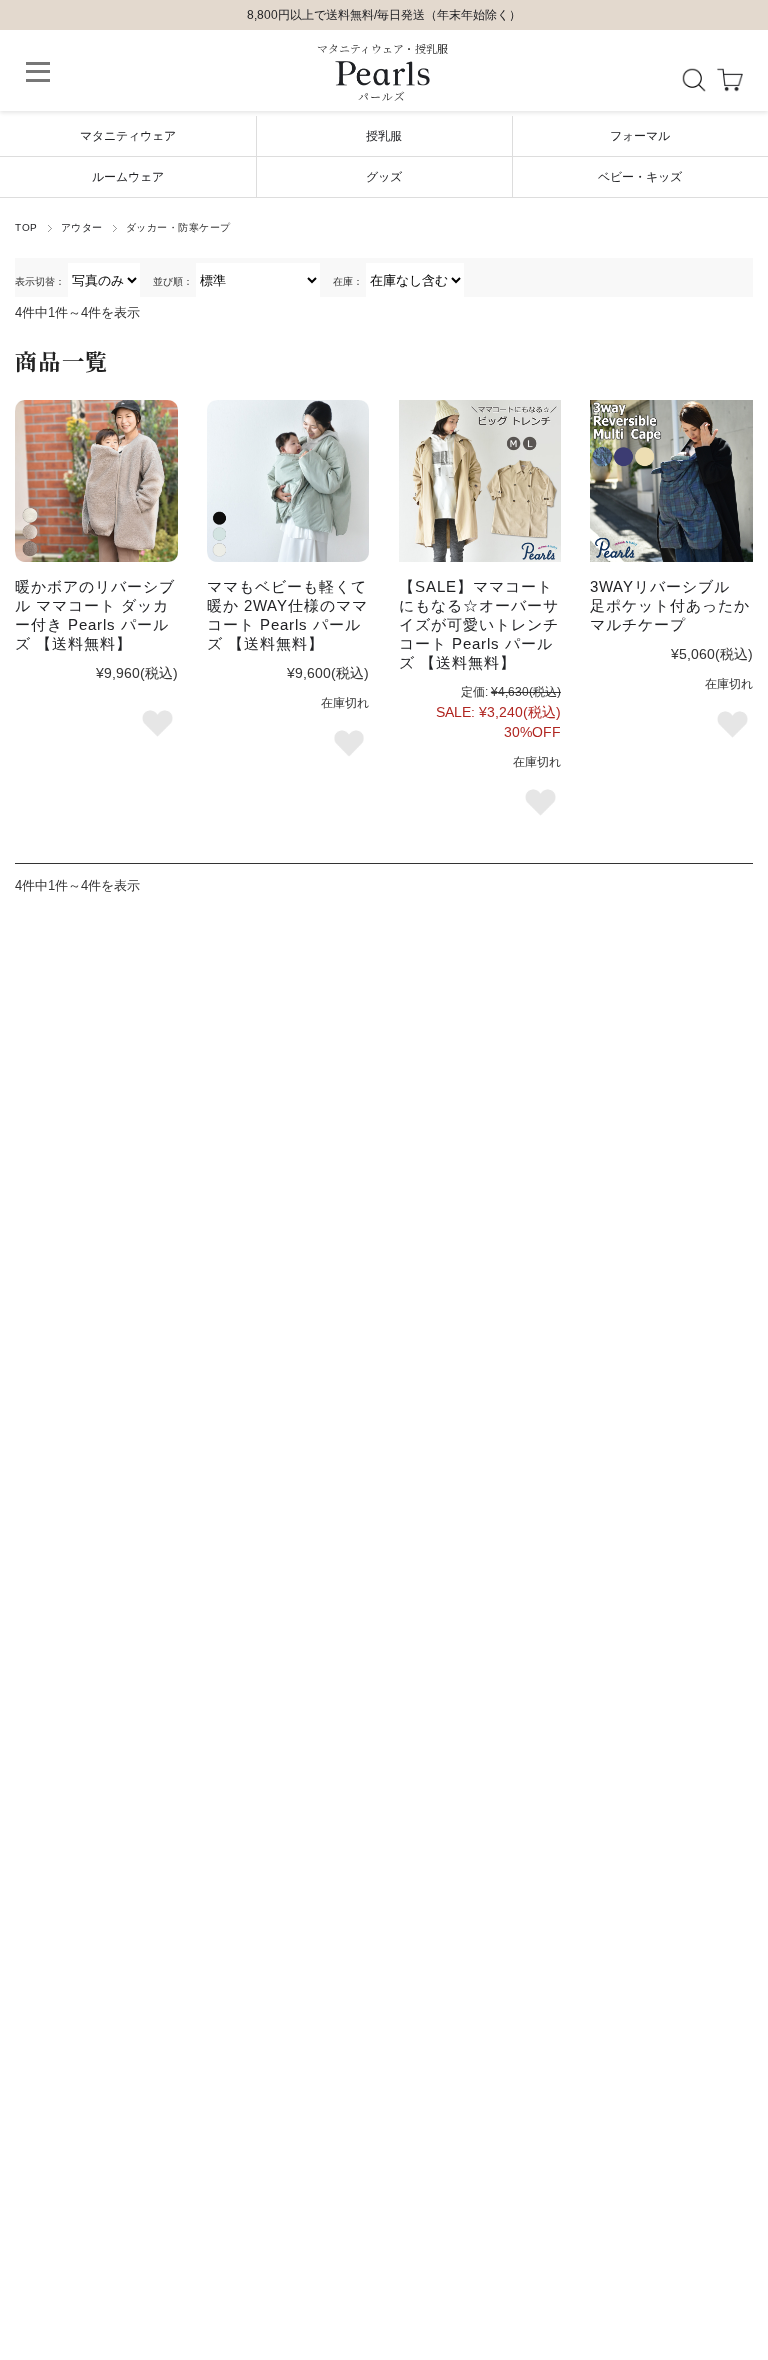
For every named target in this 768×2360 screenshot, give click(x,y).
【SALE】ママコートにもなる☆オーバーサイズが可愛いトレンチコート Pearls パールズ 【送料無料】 (479, 624)
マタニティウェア (128, 136)
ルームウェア (128, 177)
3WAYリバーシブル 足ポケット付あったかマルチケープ (670, 605)
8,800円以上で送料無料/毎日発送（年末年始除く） (384, 15)
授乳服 (384, 136)
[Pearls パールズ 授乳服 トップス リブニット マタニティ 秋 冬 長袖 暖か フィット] (480, 481)
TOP (26, 227)
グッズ (384, 177)
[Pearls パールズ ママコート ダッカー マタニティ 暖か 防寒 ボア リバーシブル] (96, 481)
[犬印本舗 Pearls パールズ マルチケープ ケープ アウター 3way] (671, 481)
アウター (82, 227)
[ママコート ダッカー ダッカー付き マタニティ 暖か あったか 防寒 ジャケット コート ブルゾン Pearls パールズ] (288, 481)
